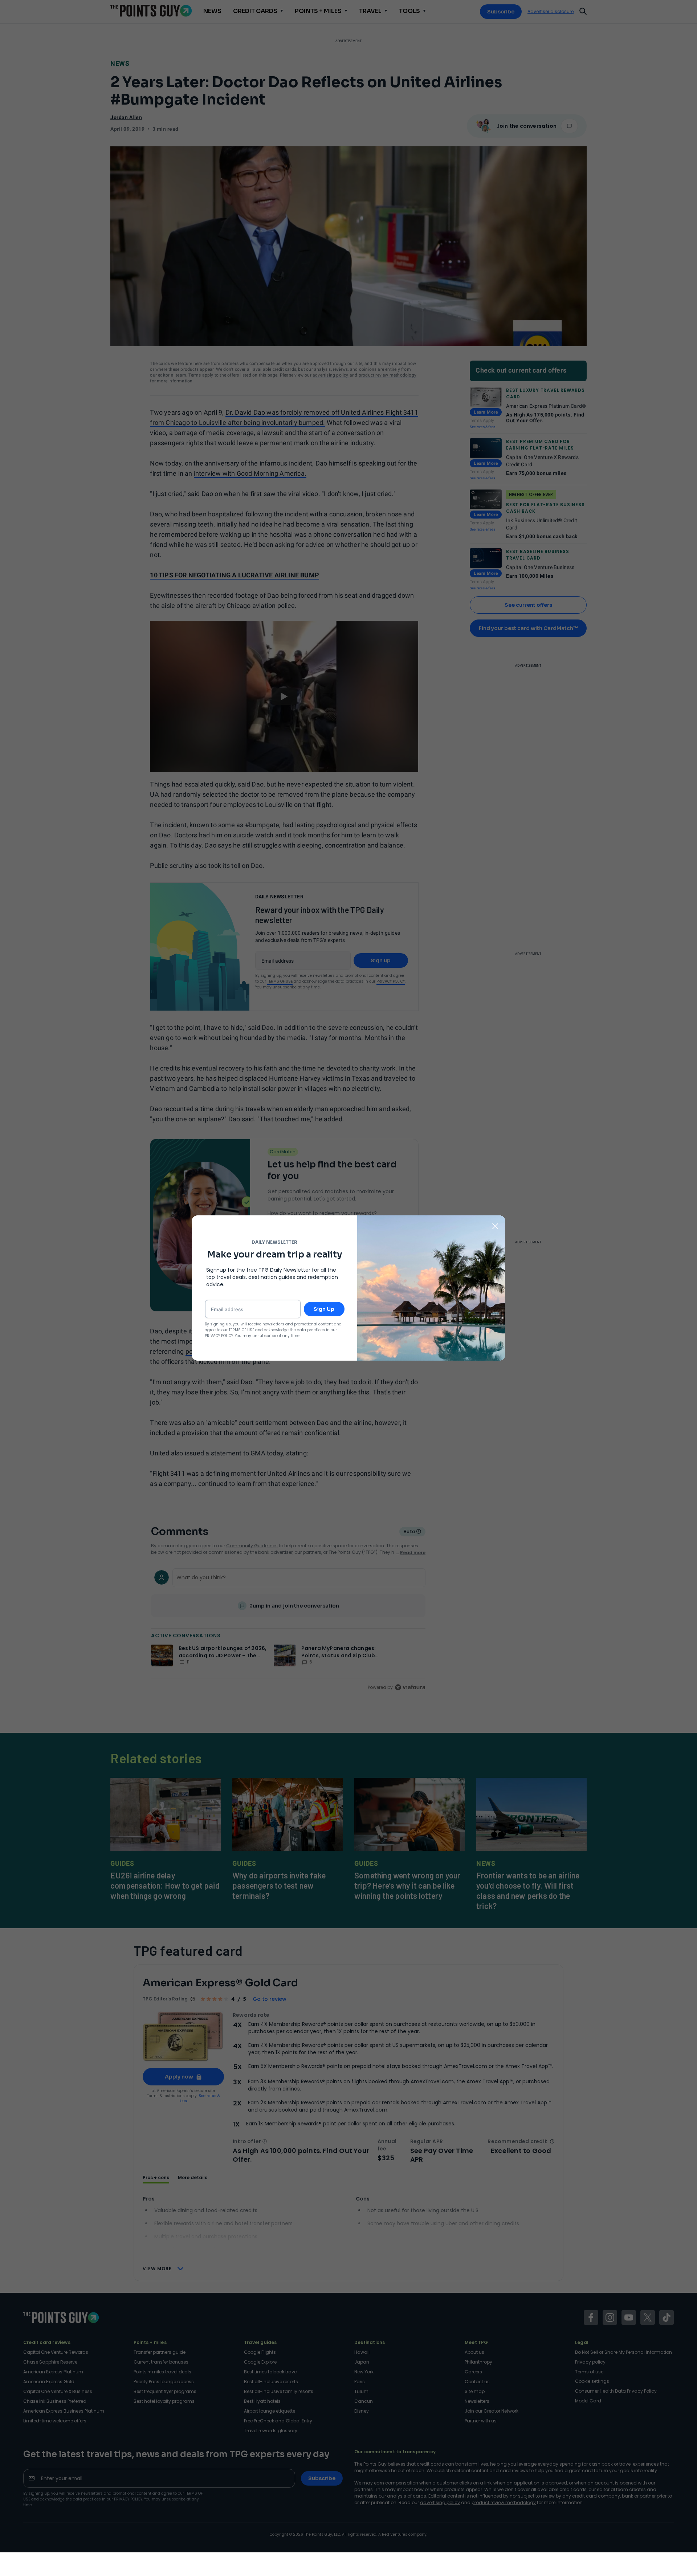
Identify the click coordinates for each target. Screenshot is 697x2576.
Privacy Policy (219, 1336)
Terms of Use (241, 1330)
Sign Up (324, 1309)
